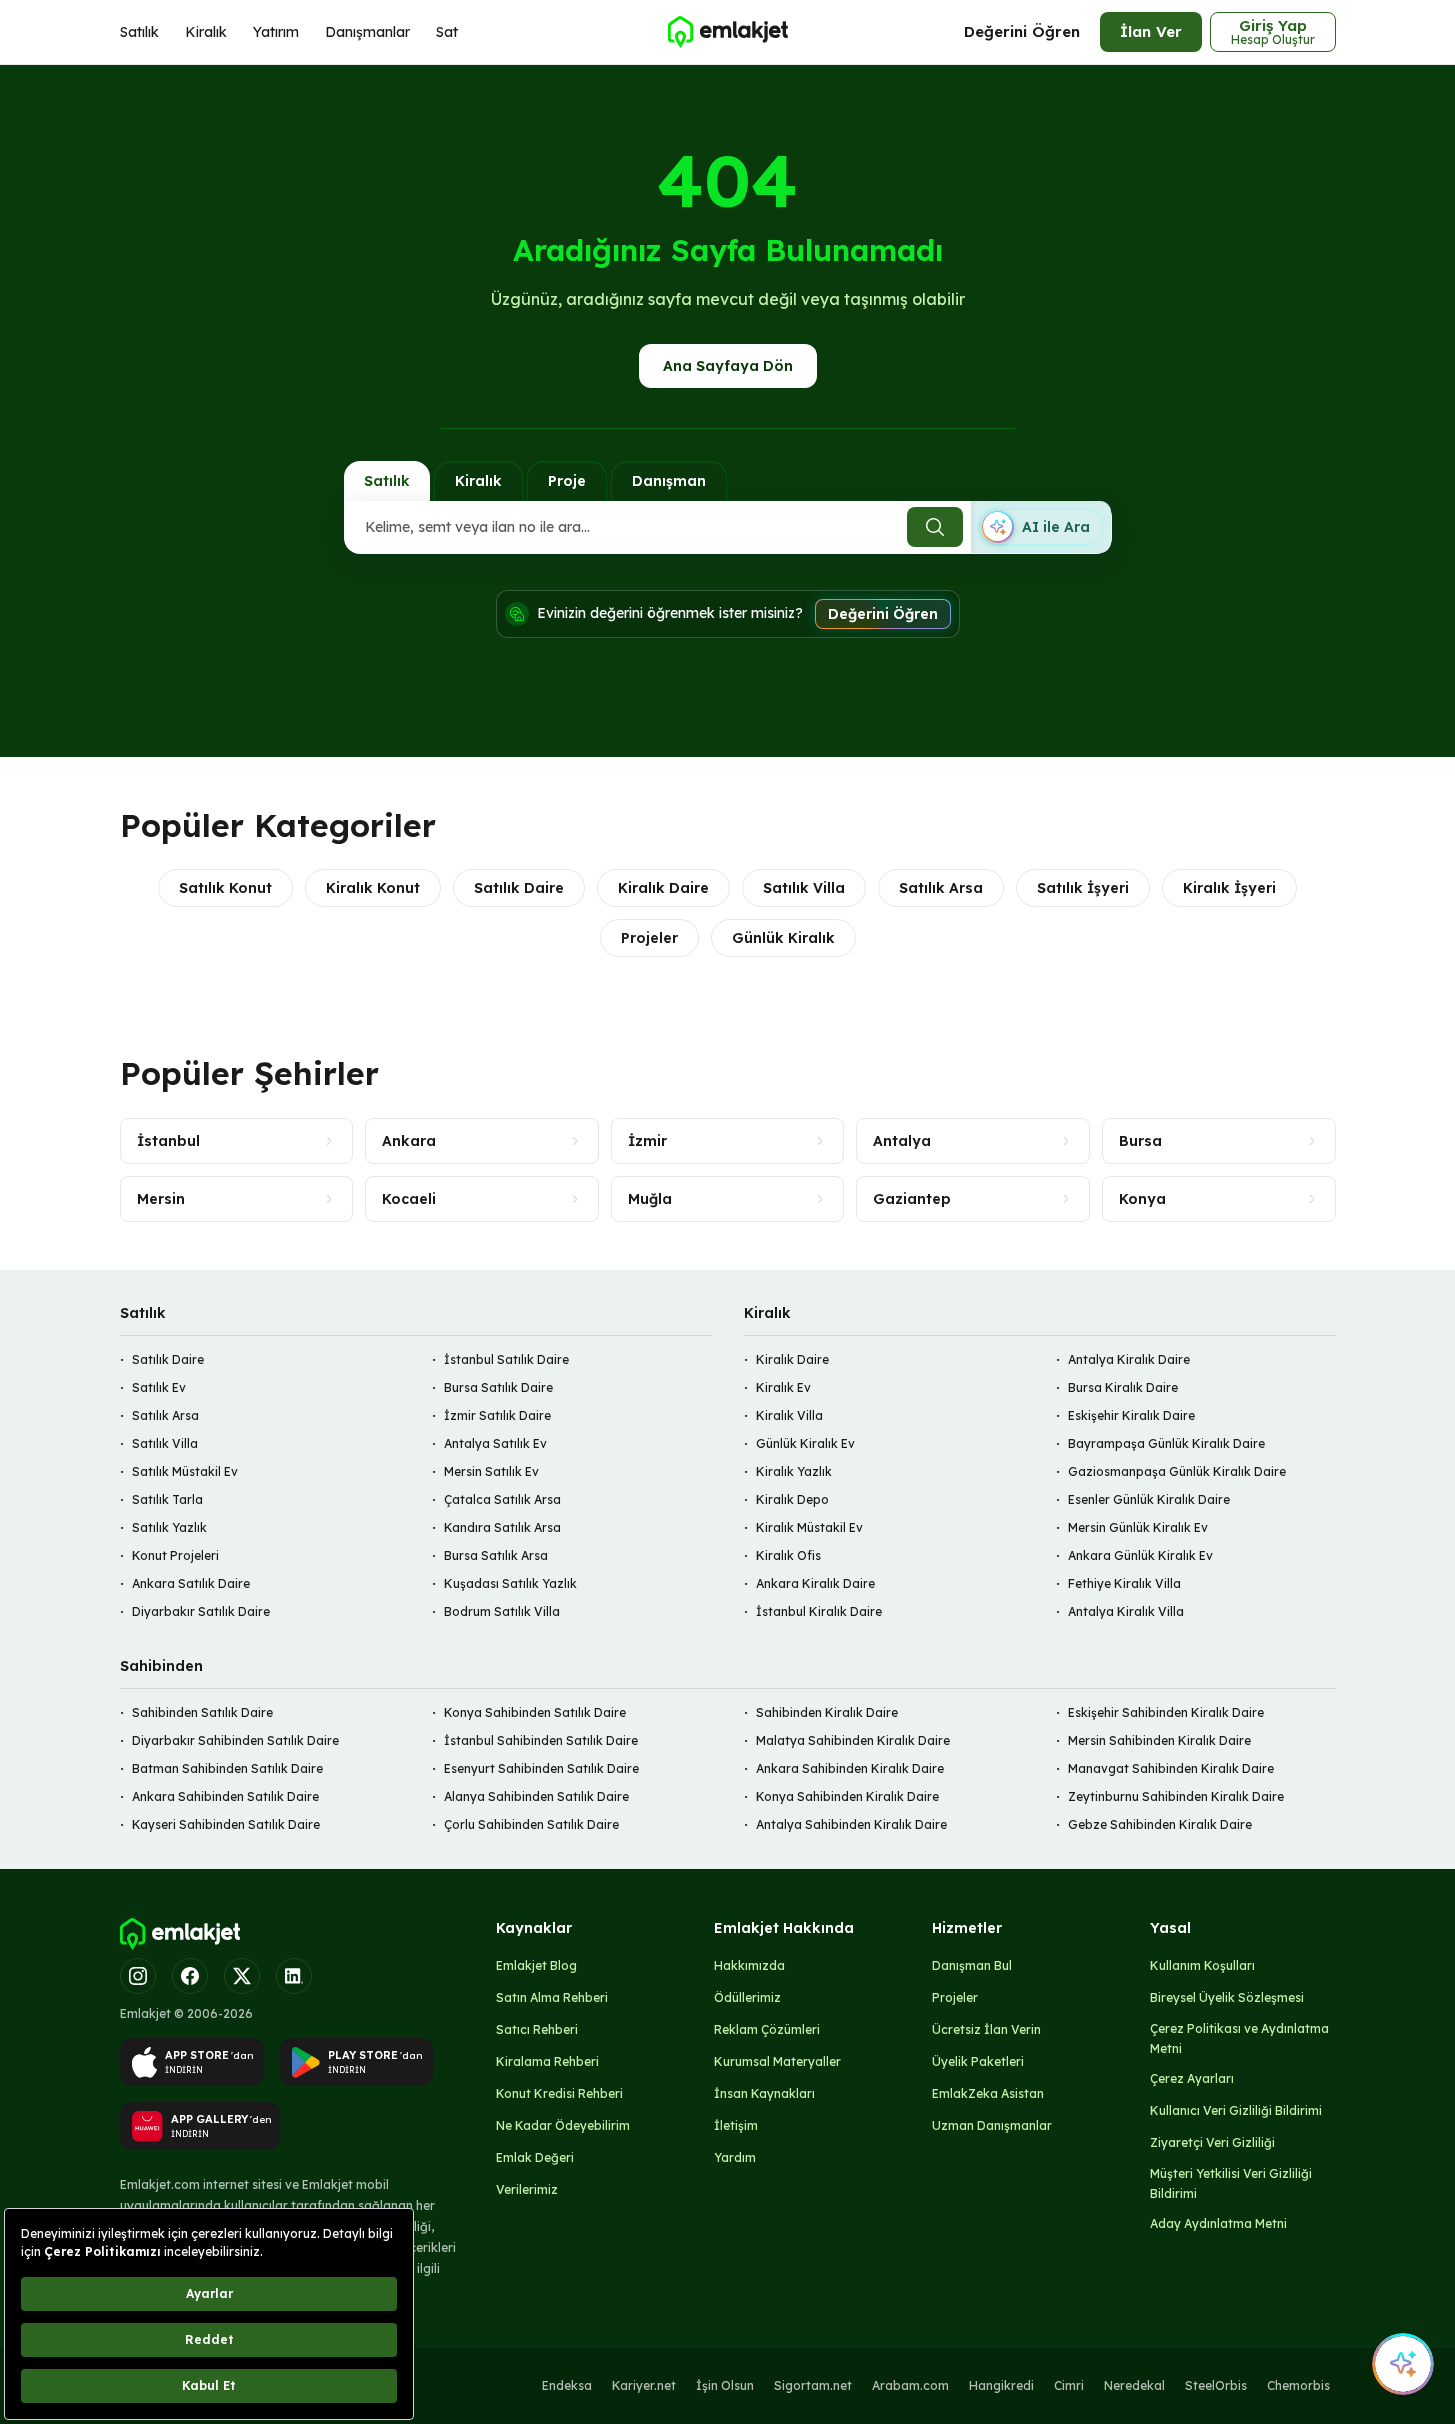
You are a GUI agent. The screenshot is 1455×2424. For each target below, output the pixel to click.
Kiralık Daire (663, 888)
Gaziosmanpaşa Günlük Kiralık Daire (1177, 1471)
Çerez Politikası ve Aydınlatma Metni (1239, 2038)
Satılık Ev (159, 1387)
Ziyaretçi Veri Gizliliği (1212, 2142)
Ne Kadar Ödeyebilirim (563, 2125)
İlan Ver (1151, 31)
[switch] (1041, 527)
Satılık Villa (804, 888)
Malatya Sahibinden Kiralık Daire (853, 1740)
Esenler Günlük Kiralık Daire (1149, 1499)
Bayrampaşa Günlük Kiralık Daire (1166, 1443)
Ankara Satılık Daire (191, 1583)
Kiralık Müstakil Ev (809, 1527)
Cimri (1069, 2385)
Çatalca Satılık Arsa (502, 1499)
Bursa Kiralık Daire (1123, 1387)
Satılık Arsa (941, 888)
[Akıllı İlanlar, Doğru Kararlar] (727, 32)
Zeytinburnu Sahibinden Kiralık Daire (1176, 1796)
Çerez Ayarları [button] (1192, 2078)
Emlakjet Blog (536, 1965)
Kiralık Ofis (788, 1555)
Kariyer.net (644, 2385)
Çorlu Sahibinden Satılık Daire (531, 1824)
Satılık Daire (519, 888)
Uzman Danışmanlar (992, 2125)
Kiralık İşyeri (1229, 888)
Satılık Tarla (167, 1499)
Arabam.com (910, 2385)
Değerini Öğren (1022, 31)
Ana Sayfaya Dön (728, 366)
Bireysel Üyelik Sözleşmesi (1227, 1997)
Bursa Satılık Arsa (496, 1555)
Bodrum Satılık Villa (502, 1611)
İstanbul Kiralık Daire (819, 1611)
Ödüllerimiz (747, 1997)
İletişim (736, 2125)
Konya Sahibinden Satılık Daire (535, 1712)
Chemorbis (1298, 2385)
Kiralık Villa (789, 1415)
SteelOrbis (1216, 2385)
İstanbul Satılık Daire (506, 1359)
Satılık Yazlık (169, 1527)
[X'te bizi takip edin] (242, 1976)
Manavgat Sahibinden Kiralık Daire (1171, 1768)
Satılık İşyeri (1083, 888)
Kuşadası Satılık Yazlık (510, 1583)
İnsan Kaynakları (764, 2093)
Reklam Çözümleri (767, 2029)
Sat (447, 32)
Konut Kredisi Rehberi (559, 2093)
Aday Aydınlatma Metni (1218, 2223)
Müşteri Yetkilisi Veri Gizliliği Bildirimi (1231, 2183)
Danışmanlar (367, 32)
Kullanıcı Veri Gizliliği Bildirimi (1236, 2110)
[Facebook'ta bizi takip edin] (190, 1976)
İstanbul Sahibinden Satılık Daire (541, 1740)
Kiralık (206, 32)
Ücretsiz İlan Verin (986, 2029)
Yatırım (276, 32)
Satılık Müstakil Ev (185, 1471)
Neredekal (1134, 2385)
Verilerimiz (527, 2189)
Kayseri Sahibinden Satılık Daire (226, 1824)
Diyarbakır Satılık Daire (201, 1611)
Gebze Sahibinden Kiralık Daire (1160, 1824)
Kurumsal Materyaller (777, 2061)
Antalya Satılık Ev (495, 1443)
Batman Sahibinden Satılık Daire (227, 1768)
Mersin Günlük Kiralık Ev (1138, 1527)
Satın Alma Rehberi (552, 1997)
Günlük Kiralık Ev (805, 1443)
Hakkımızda (749, 1965)
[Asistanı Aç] (1403, 2364)
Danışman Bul (972, 1965)
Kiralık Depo (792, 1499)
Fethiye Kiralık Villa (1124, 1583)
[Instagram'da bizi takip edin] (138, 1976)
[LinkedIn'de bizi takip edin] (294, 1976)
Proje (567, 481)
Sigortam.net (813, 2385)
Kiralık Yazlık (794, 1471)
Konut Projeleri (175, 1555)
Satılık (139, 32)
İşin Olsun (725, 2385)
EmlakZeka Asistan (988, 2093)
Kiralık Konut (373, 888)
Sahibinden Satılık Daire (202, 1712)
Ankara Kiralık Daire (815, 1583)
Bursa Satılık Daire (498, 1387)
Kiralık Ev (783, 1387)
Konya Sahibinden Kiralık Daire (847, 1796)
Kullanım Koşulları (1202, 1965)
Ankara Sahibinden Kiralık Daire (850, 1768)
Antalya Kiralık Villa (1126, 1611)
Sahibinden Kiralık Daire (827, 1712)
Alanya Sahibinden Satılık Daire (536, 1796)
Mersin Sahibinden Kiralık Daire (1159, 1740)
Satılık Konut (225, 888)
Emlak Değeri (535, 2157)
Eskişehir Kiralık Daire (1131, 1415)
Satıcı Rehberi (537, 2029)
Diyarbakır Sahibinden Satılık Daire (235, 1740)
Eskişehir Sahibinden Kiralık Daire (1166, 1712)
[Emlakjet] (180, 1934)
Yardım (735, 2157)
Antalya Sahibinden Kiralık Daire (851, 1824)
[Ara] (935, 527)
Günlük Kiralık (783, 938)
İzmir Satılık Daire (497, 1415)
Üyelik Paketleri (978, 2061)
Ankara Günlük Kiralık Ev (1140, 1555)
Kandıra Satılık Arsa (502, 1527)
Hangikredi (1001, 2385)
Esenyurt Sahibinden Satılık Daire (541, 1768)
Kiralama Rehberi (547, 2061)
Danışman (669, 481)
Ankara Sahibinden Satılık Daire (225, 1796)
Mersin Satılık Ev (491, 1471)
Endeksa (567, 2385)
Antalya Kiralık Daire (1129, 1359)
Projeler (649, 938)
